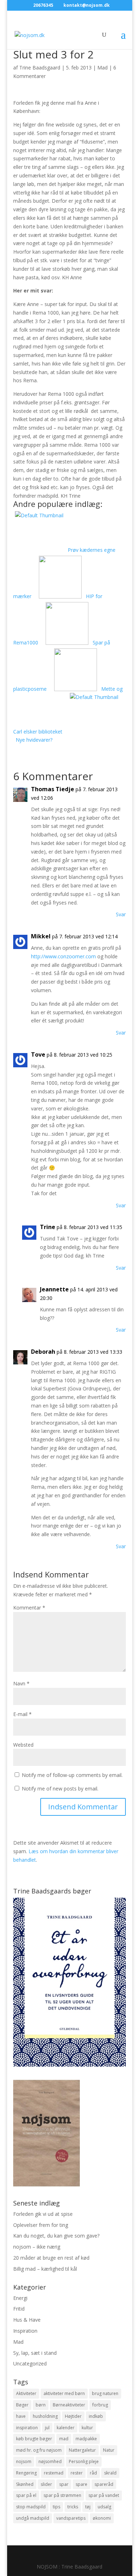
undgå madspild (33, 2518)
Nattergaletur (82, 2450)
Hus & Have (27, 2320)
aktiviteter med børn (64, 2393)
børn (41, 2405)
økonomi (102, 2518)
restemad (54, 2473)
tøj (88, 2507)
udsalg (104, 2507)
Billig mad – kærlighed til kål (45, 2269)
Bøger (22, 2405)
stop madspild (31, 2507)
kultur (87, 2428)
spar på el (26, 2495)
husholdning (45, 2416)
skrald (110, 2473)
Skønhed (25, 2484)
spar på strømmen (62, 2495)
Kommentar (29, 1608)
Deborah (43, 1352)
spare (81, 2484)
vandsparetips (71, 2518)
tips (56, 2507)
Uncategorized (30, 2364)
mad (64, 2439)
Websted (23, 1745)
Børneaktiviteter (69, 2405)
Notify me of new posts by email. (60, 1789)
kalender (66, 2428)
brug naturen (105, 2393)
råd (93, 2473)
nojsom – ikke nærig (37, 2247)
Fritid (19, 2309)
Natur (109, 2450)
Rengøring (26, 2473)
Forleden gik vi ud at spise (43, 2214)
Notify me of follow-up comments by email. (72, 1775)
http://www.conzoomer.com (63, 956)
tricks (73, 2507)
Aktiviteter (26, 2393)
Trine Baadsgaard (40, 68)
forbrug (100, 2405)
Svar (121, 914)
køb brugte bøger (34, 2439)
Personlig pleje (84, 2461)
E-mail (22, 1714)
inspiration (27, 2428)
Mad (102, 68)
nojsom (24, 2461)
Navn (21, 1683)
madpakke (86, 2439)
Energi (20, 2298)
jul (47, 2428)
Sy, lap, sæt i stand (35, 2353)
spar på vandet (104, 2495)
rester (77, 2473)
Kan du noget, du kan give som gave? (56, 2236)
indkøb (96, 2416)
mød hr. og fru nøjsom (39, 2450)
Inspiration (25, 2331)
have (21, 2416)
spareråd (104, 2484)
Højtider (73, 2416)
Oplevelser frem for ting (41, 2225)
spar (64, 2484)
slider (46, 2484)
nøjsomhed (50, 2461)
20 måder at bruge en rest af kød (51, 2258)
